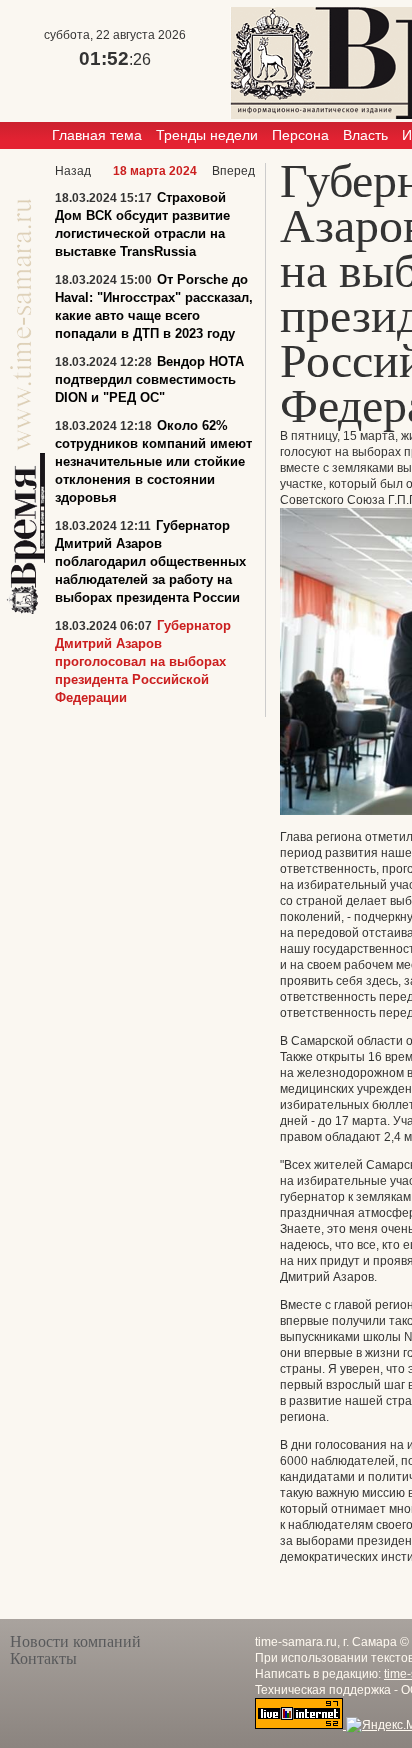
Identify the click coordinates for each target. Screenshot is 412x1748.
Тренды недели (207, 135)
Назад (73, 171)
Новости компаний (75, 1641)
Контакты (43, 1658)
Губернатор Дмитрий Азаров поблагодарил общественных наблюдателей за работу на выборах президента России (150, 561)
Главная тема (97, 135)
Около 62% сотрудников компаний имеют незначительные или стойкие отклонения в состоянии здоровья (153, 461)
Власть (365, 135)
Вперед (233, 171)
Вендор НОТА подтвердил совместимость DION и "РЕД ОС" (149, 379)
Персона (300, 135)
